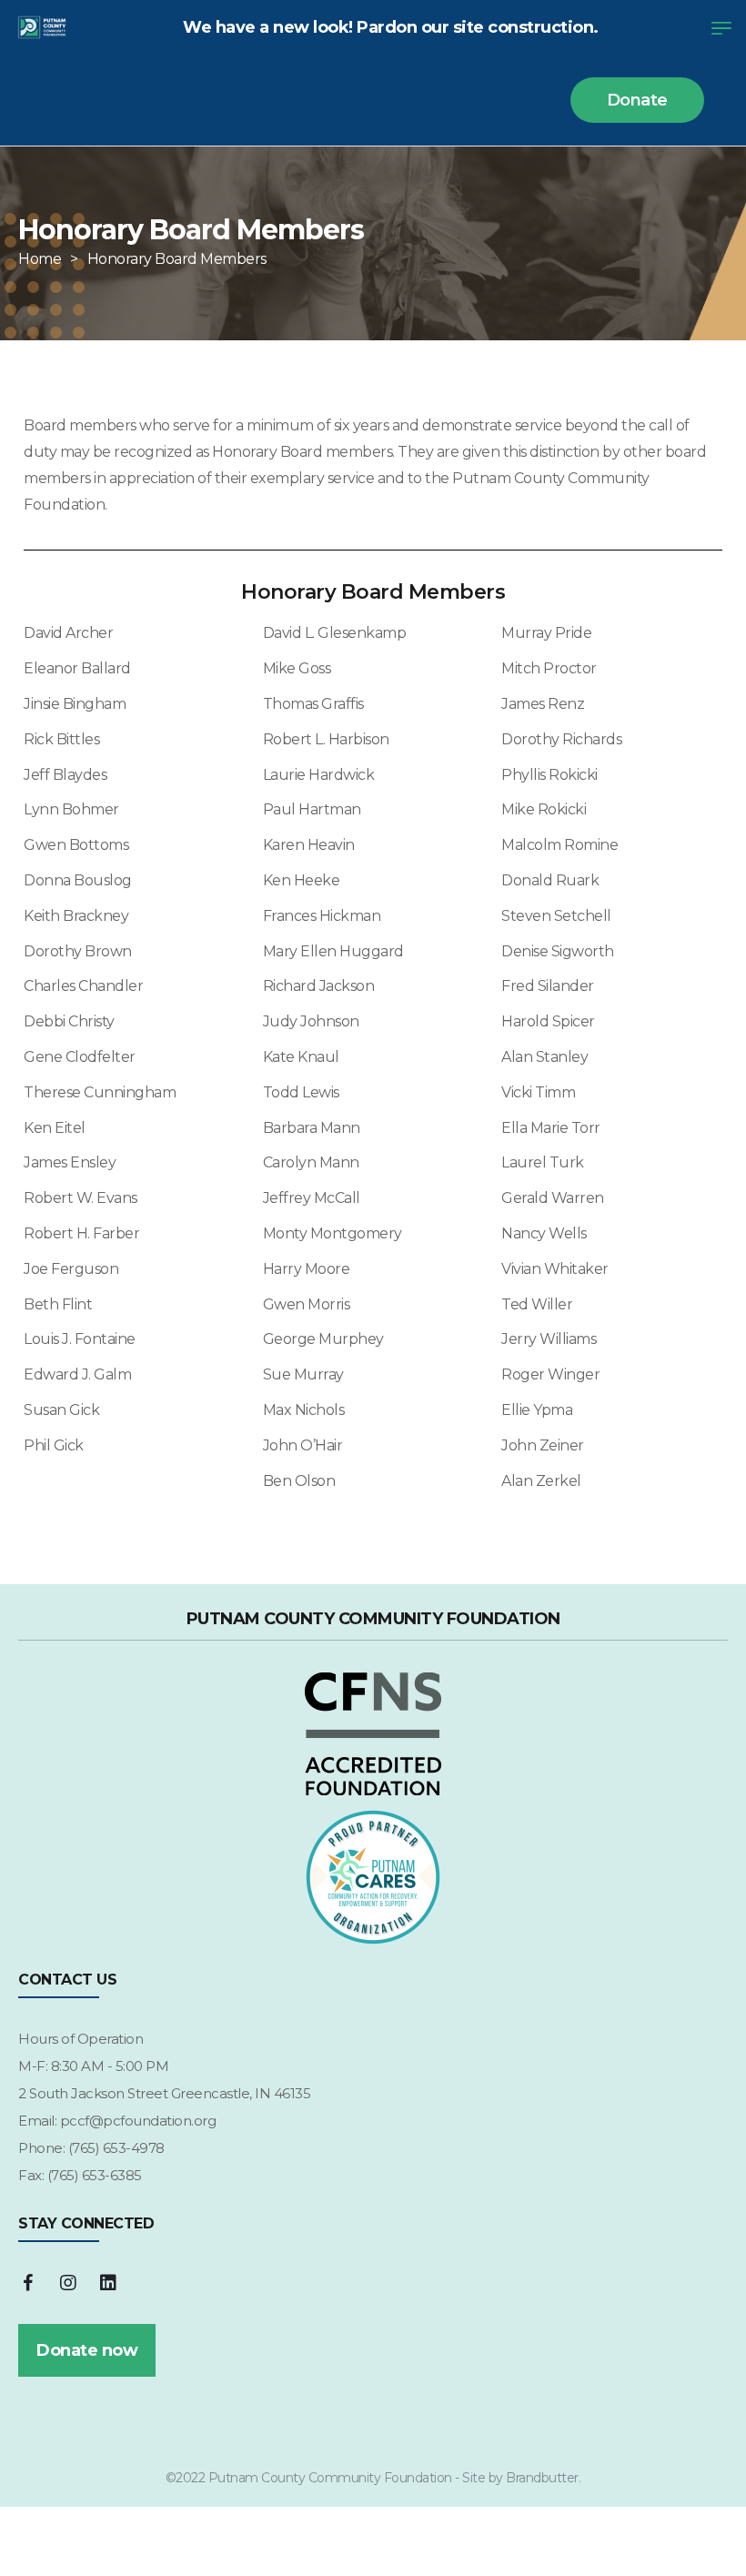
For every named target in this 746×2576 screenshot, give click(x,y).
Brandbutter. (543, 2478)
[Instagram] (68, 2283)
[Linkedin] (108, 2283)
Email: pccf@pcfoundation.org (117, 2121)
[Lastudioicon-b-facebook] (27, 2283)
